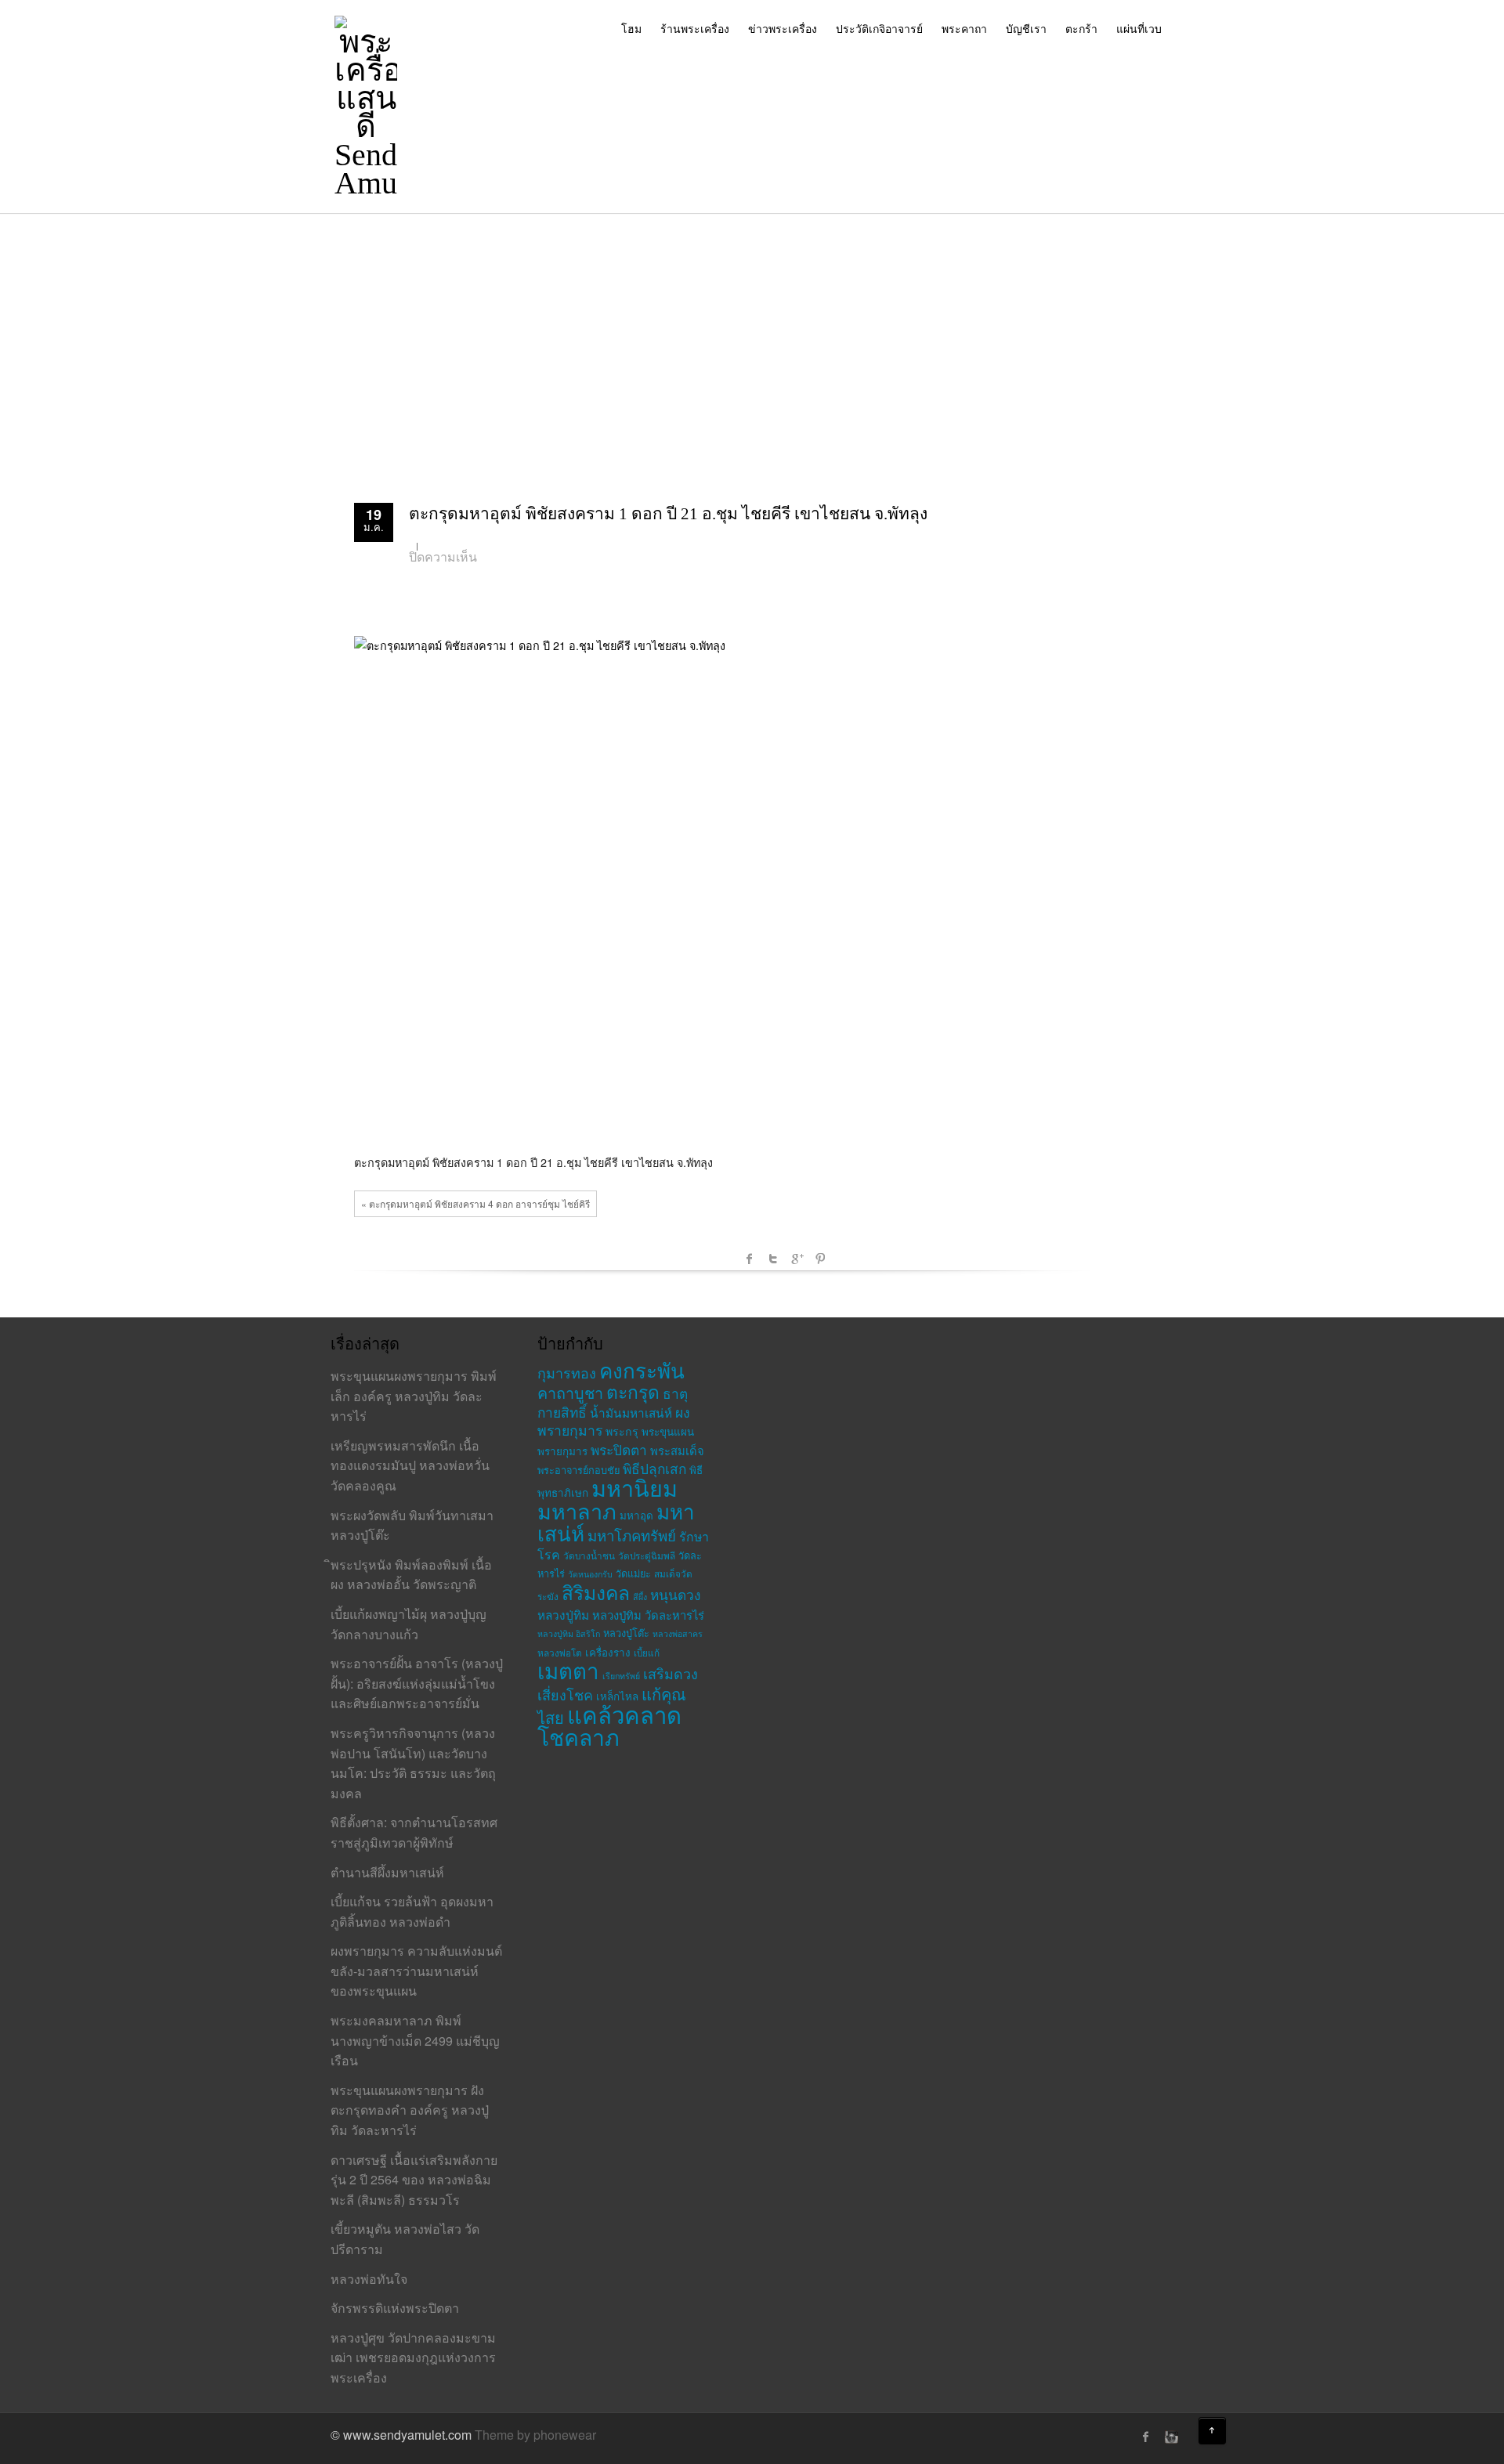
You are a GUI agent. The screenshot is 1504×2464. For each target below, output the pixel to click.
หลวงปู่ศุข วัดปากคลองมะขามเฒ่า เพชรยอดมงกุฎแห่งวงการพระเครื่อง (413, 2357)
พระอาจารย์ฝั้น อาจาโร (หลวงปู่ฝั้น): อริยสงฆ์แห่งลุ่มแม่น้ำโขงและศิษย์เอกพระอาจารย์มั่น (417, 1683)
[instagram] (1170, 2437)
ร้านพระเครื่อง (695, 28)
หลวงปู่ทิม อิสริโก (569, 1633)
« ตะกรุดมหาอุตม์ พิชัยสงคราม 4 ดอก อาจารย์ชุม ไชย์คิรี (475, 1203)
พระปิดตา (619, 1449)
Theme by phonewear (535, 2435)
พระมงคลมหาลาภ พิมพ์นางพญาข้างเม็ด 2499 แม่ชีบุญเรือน (415, 2040)
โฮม (631, 28)
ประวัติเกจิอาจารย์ (879, 28)
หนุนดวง (675, 1594)
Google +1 (797, 1259)
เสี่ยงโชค (565, 1694)
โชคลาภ (578, 1736)
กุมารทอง (567, 1372)
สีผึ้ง (640, 1597)
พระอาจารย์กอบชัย (578, 1470)
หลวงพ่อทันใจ (369, 2279)
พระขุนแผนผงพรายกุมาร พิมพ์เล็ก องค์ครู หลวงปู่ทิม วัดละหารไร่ (414, 1396)
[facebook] (1146, 2437)
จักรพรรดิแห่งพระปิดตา (395, 2308)
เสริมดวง (671, 1673)
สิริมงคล (596, 1592)
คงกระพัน (642, 1369)
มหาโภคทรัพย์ (632, 1535)
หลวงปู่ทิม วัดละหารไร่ (648, 1615)
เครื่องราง (608, 1652)
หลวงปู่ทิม (563, 1614)
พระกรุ (622, 1431)
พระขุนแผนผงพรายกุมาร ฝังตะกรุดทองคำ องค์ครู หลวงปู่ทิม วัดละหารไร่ (410, 2110)
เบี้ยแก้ (647, 1652)
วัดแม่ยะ (633, 1573)
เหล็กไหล (617, 1696)
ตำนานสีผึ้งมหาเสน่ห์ (387, 1872)
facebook (750, 1259)
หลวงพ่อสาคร (678, 1633)
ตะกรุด (633, 1391)
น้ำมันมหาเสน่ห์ (631, 1412)
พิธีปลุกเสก (654, 1468)
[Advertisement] (752, 331)
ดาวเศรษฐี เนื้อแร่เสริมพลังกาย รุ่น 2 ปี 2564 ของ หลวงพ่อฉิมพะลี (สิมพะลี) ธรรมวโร (414, 2180)
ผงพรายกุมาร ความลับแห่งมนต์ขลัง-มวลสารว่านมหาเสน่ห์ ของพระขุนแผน (416, 1971)
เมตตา (568, 1670)
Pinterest (820, 1259)
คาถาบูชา (570, 1392)
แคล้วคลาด (624, 1714)
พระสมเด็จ (677, 1450)
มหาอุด (636, 1515)
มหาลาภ (577, 1510)
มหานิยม (634, 1487)
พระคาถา (964, 28)
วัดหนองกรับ (590, 1574)
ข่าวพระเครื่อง (783, 28)
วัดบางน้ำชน (589, 1555)
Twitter (773, 1259)
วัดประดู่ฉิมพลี (647, 1555)
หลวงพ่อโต (560, 1652)
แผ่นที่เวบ (1139, 28)
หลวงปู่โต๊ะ (626, 1633)
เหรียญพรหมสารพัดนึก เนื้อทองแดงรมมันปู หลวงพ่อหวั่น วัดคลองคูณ (410, 1465)
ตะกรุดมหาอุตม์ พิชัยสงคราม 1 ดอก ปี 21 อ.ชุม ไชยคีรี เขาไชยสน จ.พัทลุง (668, 514)
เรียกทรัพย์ (621, 1676)
